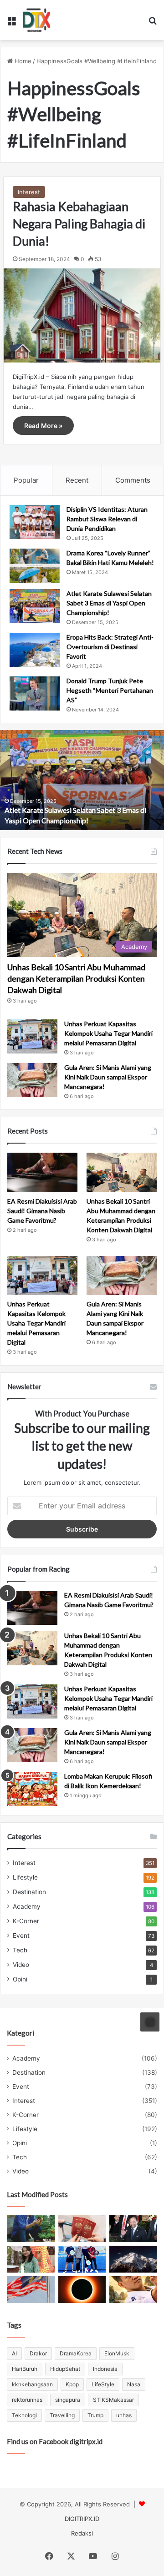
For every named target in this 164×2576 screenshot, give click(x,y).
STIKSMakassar (113, 2400)
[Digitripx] (36, 20)
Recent (77, 480)
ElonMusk (117, 2353)
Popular (26, 480)
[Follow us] (150, 2022)
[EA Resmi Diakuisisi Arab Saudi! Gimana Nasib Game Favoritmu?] (42, 1172)
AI (14, 2353)
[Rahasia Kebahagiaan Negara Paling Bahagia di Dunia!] (82, 315)
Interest (29, 192)
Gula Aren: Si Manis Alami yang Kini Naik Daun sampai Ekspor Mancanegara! (108, 1077)
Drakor (38, 2353)
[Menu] (11, 23)
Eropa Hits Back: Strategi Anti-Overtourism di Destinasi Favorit (110, 647)
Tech (20, 1950)
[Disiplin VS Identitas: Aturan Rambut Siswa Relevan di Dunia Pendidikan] (35, 522)
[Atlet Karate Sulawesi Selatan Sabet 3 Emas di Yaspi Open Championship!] (35, 606)
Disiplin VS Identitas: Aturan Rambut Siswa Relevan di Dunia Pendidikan (107, 519)
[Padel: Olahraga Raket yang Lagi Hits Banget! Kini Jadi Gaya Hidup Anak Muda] (82, 2259)
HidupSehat (65, 2369)
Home (22, 61)
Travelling (62, 2415)
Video (21, 1965)
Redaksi (82, 2533)
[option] (82, 780)
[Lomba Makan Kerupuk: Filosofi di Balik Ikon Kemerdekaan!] (32, 1789)
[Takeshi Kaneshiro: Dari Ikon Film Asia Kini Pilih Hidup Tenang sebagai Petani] (31, 2229)
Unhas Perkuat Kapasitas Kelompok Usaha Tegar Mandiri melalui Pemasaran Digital (108, 1033)
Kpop (72, 2384)
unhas (124, 2415)
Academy (27, 1906)
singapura (68, 2400)
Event (21, 1936)
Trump (95, 2415)
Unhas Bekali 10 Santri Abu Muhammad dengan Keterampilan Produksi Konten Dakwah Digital (76, 978)
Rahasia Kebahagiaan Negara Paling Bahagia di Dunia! (79, 224)
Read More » (43, 426)
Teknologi (24, 2415)
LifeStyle (103, 2384)
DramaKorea (76, 2353)
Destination (29, 1892)
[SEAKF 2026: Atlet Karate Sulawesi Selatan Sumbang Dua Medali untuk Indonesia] (133, 2290)
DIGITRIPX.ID (82, 2519)
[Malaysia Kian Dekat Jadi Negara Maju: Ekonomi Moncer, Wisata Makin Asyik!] (82, 2229)
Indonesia (105, 2369)
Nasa (134, 2384)
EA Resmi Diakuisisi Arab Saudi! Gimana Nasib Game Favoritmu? (42, 1211)
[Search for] (153, 23)
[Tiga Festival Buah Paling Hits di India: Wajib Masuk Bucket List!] (31, 2259)
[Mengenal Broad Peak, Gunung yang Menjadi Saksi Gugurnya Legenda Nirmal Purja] (133, 2259)
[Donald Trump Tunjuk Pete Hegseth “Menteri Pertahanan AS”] (35, 693)
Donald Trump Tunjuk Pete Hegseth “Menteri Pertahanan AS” (110, 690)
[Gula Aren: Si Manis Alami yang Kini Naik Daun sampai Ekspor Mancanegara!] (32, 1080)
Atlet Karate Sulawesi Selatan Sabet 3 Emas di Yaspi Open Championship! (109, 603)
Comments (133, 480)
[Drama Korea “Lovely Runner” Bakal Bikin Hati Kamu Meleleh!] (35, 566)
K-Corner (26, 1921)
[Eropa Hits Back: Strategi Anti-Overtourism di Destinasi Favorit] (35, 650)
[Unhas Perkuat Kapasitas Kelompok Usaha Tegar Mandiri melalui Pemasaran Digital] (32, 1036)
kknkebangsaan (32, 2384)
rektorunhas (27, 2400)
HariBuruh (25, 2369)
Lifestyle (25, 1877)
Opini (20, 1979)
